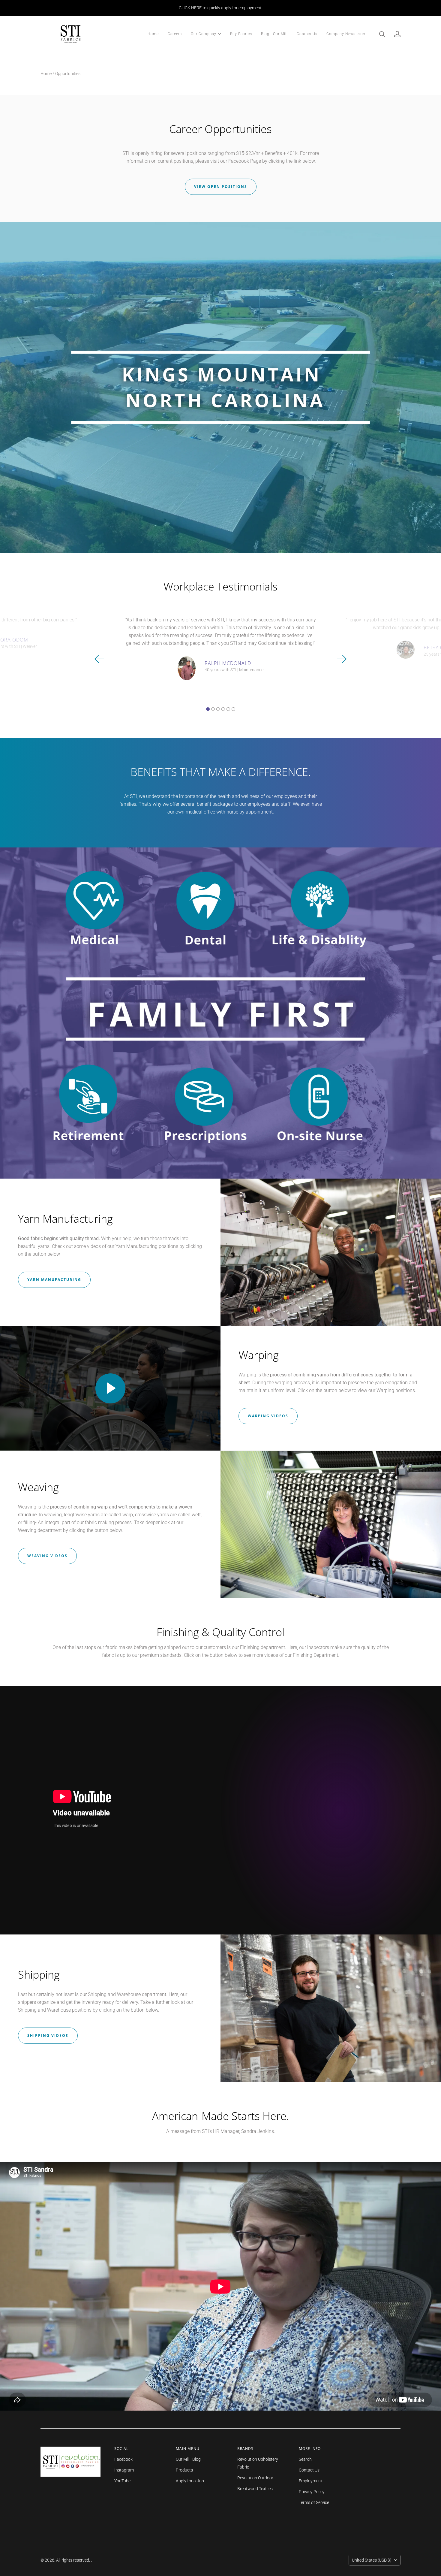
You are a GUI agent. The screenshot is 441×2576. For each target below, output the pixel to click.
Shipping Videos (48, 2035)
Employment (310, 2481)
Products (184, 2470)
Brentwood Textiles (255, 2489)
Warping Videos (268, 1416)
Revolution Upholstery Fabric (258, 2463)
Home (153, 34)
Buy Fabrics (241, 34)
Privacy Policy (312, 2492)
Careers (175, 34)
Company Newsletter (346, 34)
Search (305, 2459)
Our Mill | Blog (188, 2459)
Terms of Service (314, 2502)
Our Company (204, 33)
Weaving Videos (47, 1556)
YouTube (122, 2481)
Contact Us (307, 34)
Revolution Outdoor (255, 2478)
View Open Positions (221, 187)
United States (372, 2560)
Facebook (123, 2459)
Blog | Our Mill (274, 34)
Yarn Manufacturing (54, 1280)
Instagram (124, 2470)
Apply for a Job (190, 2481)
